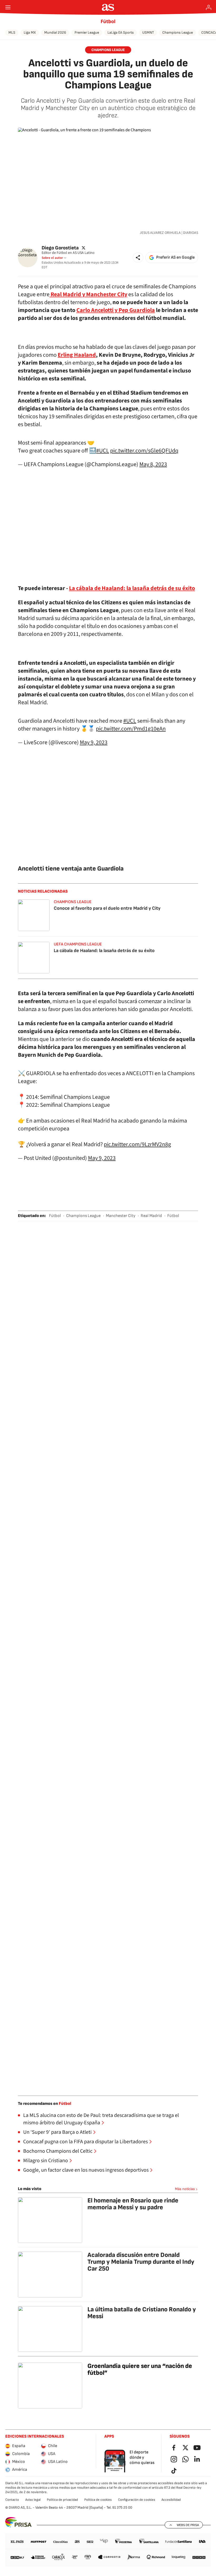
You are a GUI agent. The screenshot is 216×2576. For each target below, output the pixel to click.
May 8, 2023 (153, 464)
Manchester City (121, 1216)
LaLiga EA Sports (121, 32)
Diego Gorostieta (60, 248)
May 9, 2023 (94, 742)
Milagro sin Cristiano (46, 2161)
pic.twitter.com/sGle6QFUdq (144, 451)
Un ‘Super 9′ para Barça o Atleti (57, 2132)
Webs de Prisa (188, 2525)
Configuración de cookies (137, 2500)
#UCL (103, 451)
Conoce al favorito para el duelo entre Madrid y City (107, 908)
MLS (12, 32)
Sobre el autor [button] (52, 258)
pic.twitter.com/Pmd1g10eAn (131, 729)
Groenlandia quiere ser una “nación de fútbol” (140, 2369)
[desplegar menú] (8, 7)
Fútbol (108, 22)
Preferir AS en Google (175, 257)
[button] (138, 258)
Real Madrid (151, 1216)
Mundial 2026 (55, 32)
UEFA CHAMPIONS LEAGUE (78, 944)
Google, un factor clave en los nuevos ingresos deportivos (86, 2170)
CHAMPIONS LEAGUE (108, 50)
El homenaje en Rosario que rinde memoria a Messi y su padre (133, 2204)
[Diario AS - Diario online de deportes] (108, 7)
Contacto (12, 2500)
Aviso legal (33, 2500)
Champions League (178, 32)
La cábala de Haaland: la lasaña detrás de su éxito (104, 951)
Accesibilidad (171, 2500)
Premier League (87, 32)
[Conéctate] (209, 7)
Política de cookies (98, 2500)
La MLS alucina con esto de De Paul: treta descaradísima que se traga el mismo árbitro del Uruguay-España (101, 2119)
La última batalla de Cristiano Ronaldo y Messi (142, 2313)
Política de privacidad (62, 2500)
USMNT (148, 32)
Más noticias (185, 2189)
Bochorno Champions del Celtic (58, 2151)
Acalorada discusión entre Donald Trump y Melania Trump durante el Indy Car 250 (141, 2262)
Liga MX (30, 32)
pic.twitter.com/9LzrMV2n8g (137, 1144)
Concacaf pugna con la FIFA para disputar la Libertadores (85, 2142)
